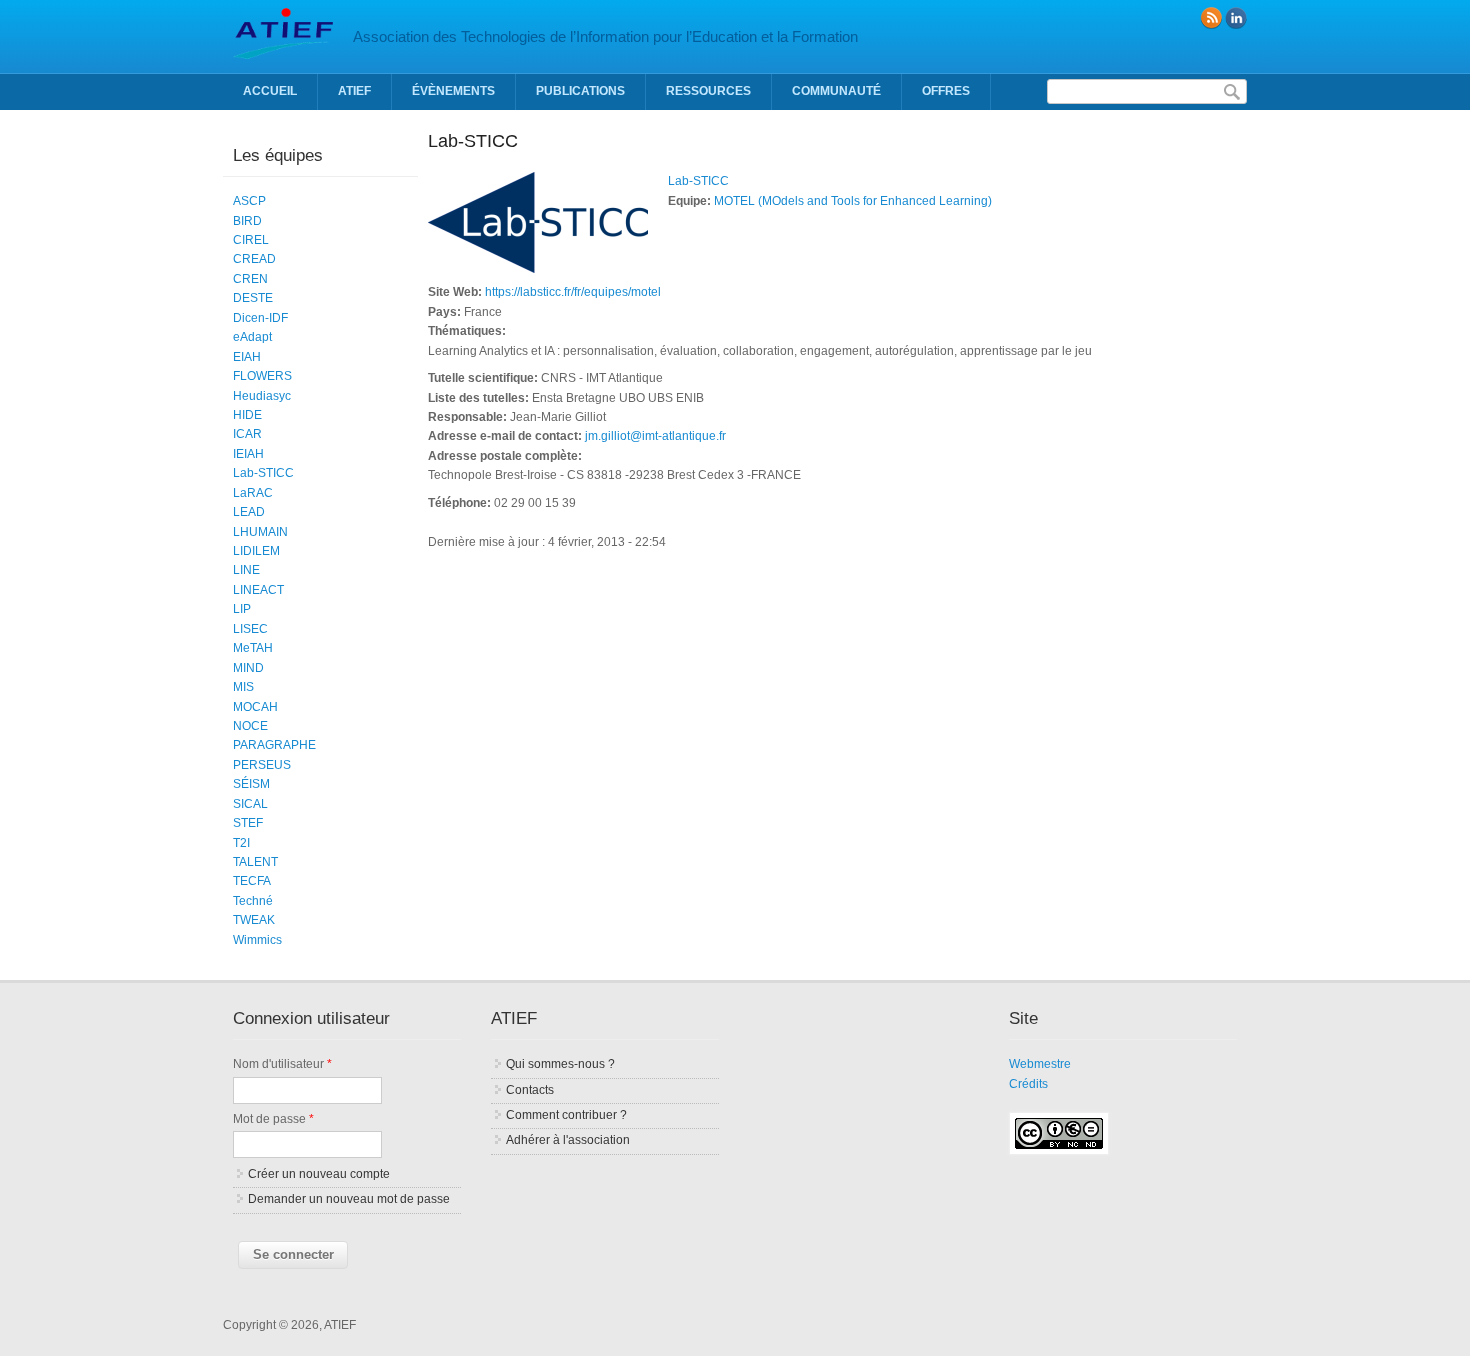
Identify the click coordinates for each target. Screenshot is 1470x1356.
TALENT (255, 862)
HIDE (247, 415)
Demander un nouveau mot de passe (349, 1199)
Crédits (1028, 1084)
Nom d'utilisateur (282, 1064)
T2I (241, 843)
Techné (253, 901)
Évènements (453, 91)
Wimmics (257, 940)
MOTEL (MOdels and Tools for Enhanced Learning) (853, 201)
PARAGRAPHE (274, 745)
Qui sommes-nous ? (560, 1064)
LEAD (249, 512)
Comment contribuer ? (566, 1115)
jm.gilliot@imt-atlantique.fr (655, 436)
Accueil (270, 91)
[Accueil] (283, 55)
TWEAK (254, 920)
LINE (246, 570)
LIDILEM (256, 551)
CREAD (254, 259)
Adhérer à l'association (568, 1140)
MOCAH (255, 707)
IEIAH (248, 454)
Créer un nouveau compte (319, 1174)
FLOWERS (262, 376)
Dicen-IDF (260, 318)
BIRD (247, 221)
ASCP (249, 201)
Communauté (836, 91)
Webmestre (1040, 1064)
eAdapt (252, 337)
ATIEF (354, 91)
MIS (243, 687)
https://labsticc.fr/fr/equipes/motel (573, 292)
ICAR (247, 434)
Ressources (708, 91)
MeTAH (253, 648)
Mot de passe (273, 1119)
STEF (248, 823)
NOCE (250, 726)
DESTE (253, 298)
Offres (946, 91)
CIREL (251, 240)
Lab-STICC (698, 181)
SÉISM (251, 784)
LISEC (250, 629)
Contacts (530, 1090)
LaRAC (253, 493)
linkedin (1236, 18)
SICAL (250, 804)
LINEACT (258, 590)
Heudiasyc (262, 396)
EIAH (247, 357)
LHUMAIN (260, 532)
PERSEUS (262, 765)
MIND (248, 668)
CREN (250, 279)
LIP (242, 609)
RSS (1211, 18)
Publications (580, 91)
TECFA (252, 881)
